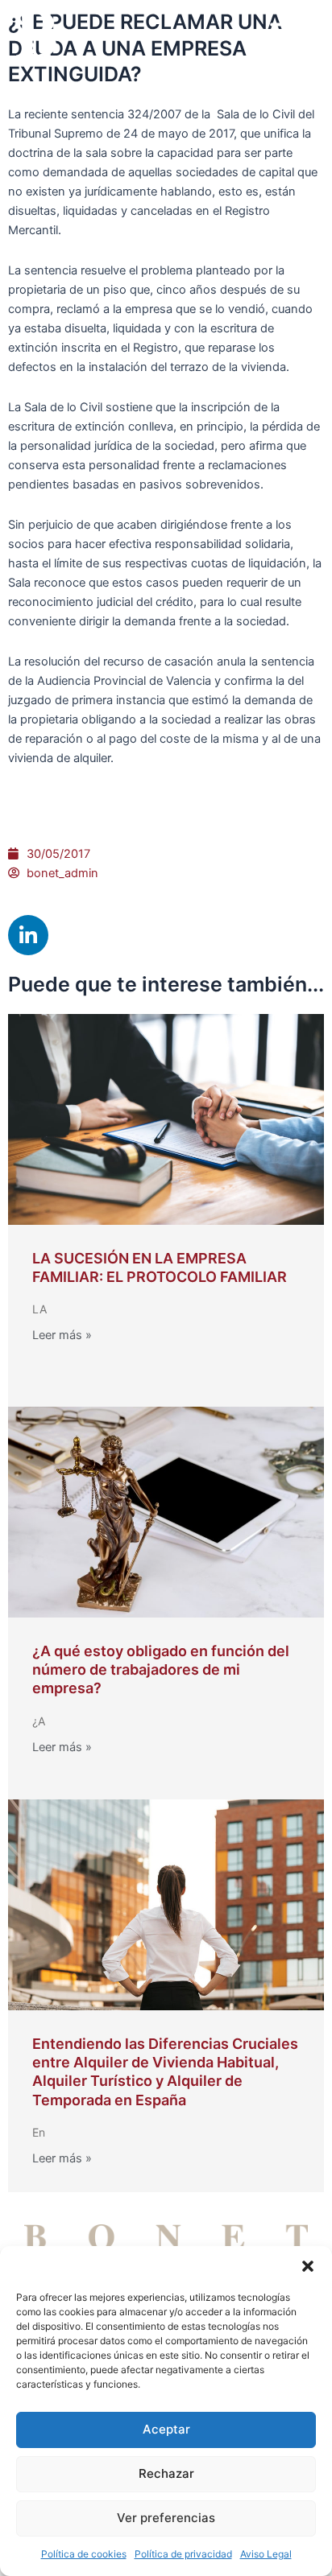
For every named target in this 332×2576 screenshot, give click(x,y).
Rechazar (166, 2473)
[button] (308, 2266)
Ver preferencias (166, 2518)
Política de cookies (84, 2554)
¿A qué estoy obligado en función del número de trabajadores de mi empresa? (161, 1670)
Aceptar (166, 2429)
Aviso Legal (266, 2554)
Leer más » (62, 1335)
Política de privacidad (183, 2554)
